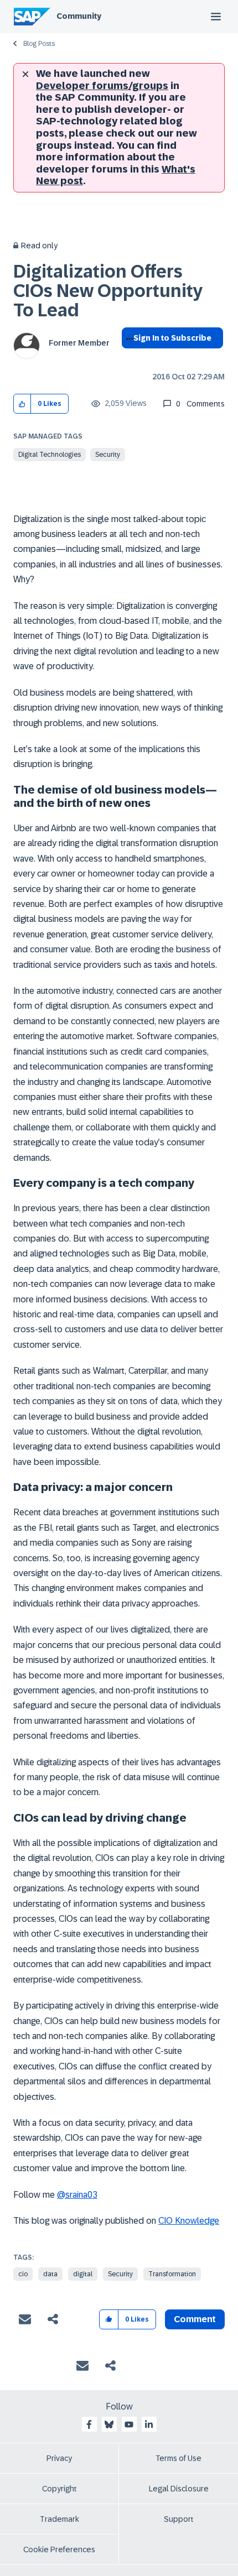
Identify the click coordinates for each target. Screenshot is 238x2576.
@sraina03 (77, 2195)
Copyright (59, 2489)
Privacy (59, 2458)
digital (83, 2274)
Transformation (172, 2274)
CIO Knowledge (189, 2221)
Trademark (59, 2519)
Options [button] (128, 358)
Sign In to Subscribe (172, 338)
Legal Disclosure (179, 2489)
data (50, 2274)
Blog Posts (39, 44)
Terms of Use (178, 2458)
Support (179, 2519)
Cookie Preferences (59, 2549)
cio (23, 2274)
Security (108, 455)
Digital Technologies (50, 455)
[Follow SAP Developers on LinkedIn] (149, 2424)
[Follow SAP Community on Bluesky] (109, 2424)
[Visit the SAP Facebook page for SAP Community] (89, 2424)
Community (79, 16)
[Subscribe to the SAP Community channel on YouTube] (129, 2424)
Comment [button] (195, 2319)
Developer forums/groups (102, 86)
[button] (22, 404)
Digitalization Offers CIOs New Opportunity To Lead (108, 291)
